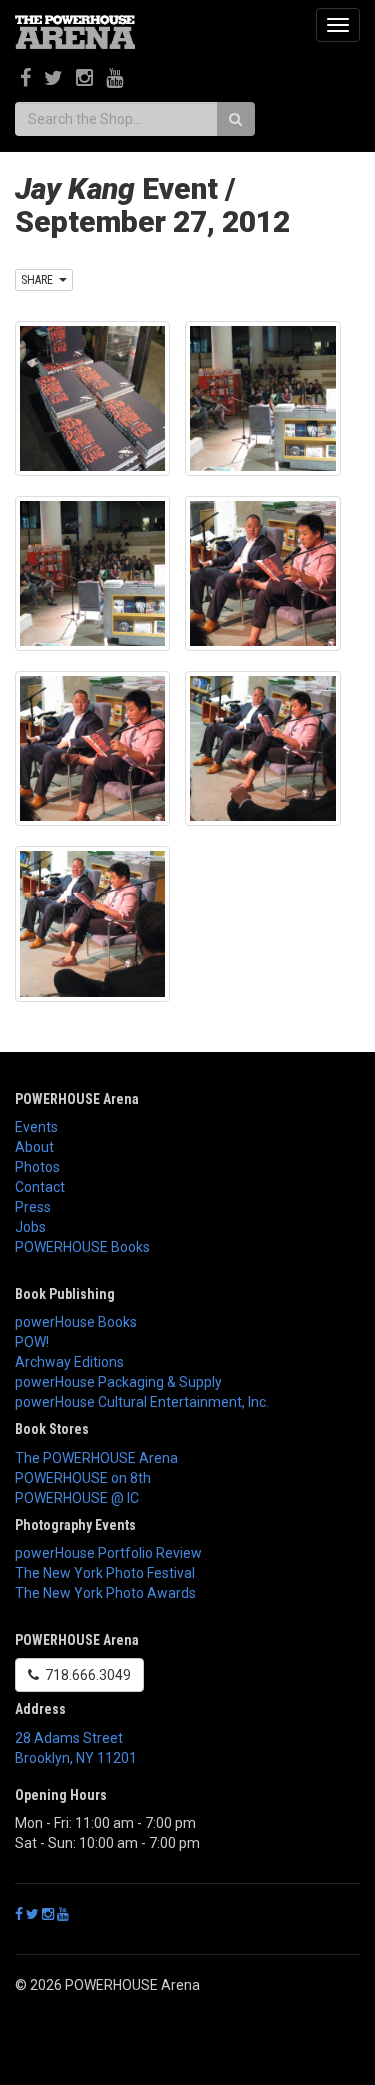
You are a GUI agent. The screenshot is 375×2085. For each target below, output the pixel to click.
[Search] (235, 119)
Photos (37, 1167)
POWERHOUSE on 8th (83, 1478)
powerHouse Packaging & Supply (118, 1382)
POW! (32, 1342)
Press (33, 1207)
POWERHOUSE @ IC (77, 1498)
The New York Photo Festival (105, 1573)
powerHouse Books (76, 1322)
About (34, 1147)
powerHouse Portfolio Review (108, 1553)
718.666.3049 (85, 1675)
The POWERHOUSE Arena (96, 1458)
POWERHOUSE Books (82, 1247)
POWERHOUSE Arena (77, 1099)
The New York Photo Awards (105, 1593)
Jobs (30, 1227)
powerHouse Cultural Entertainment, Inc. (142, 1402)
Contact (40, 1187)
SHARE (40, 280)
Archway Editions (69, 1362)
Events (36, 1127)
